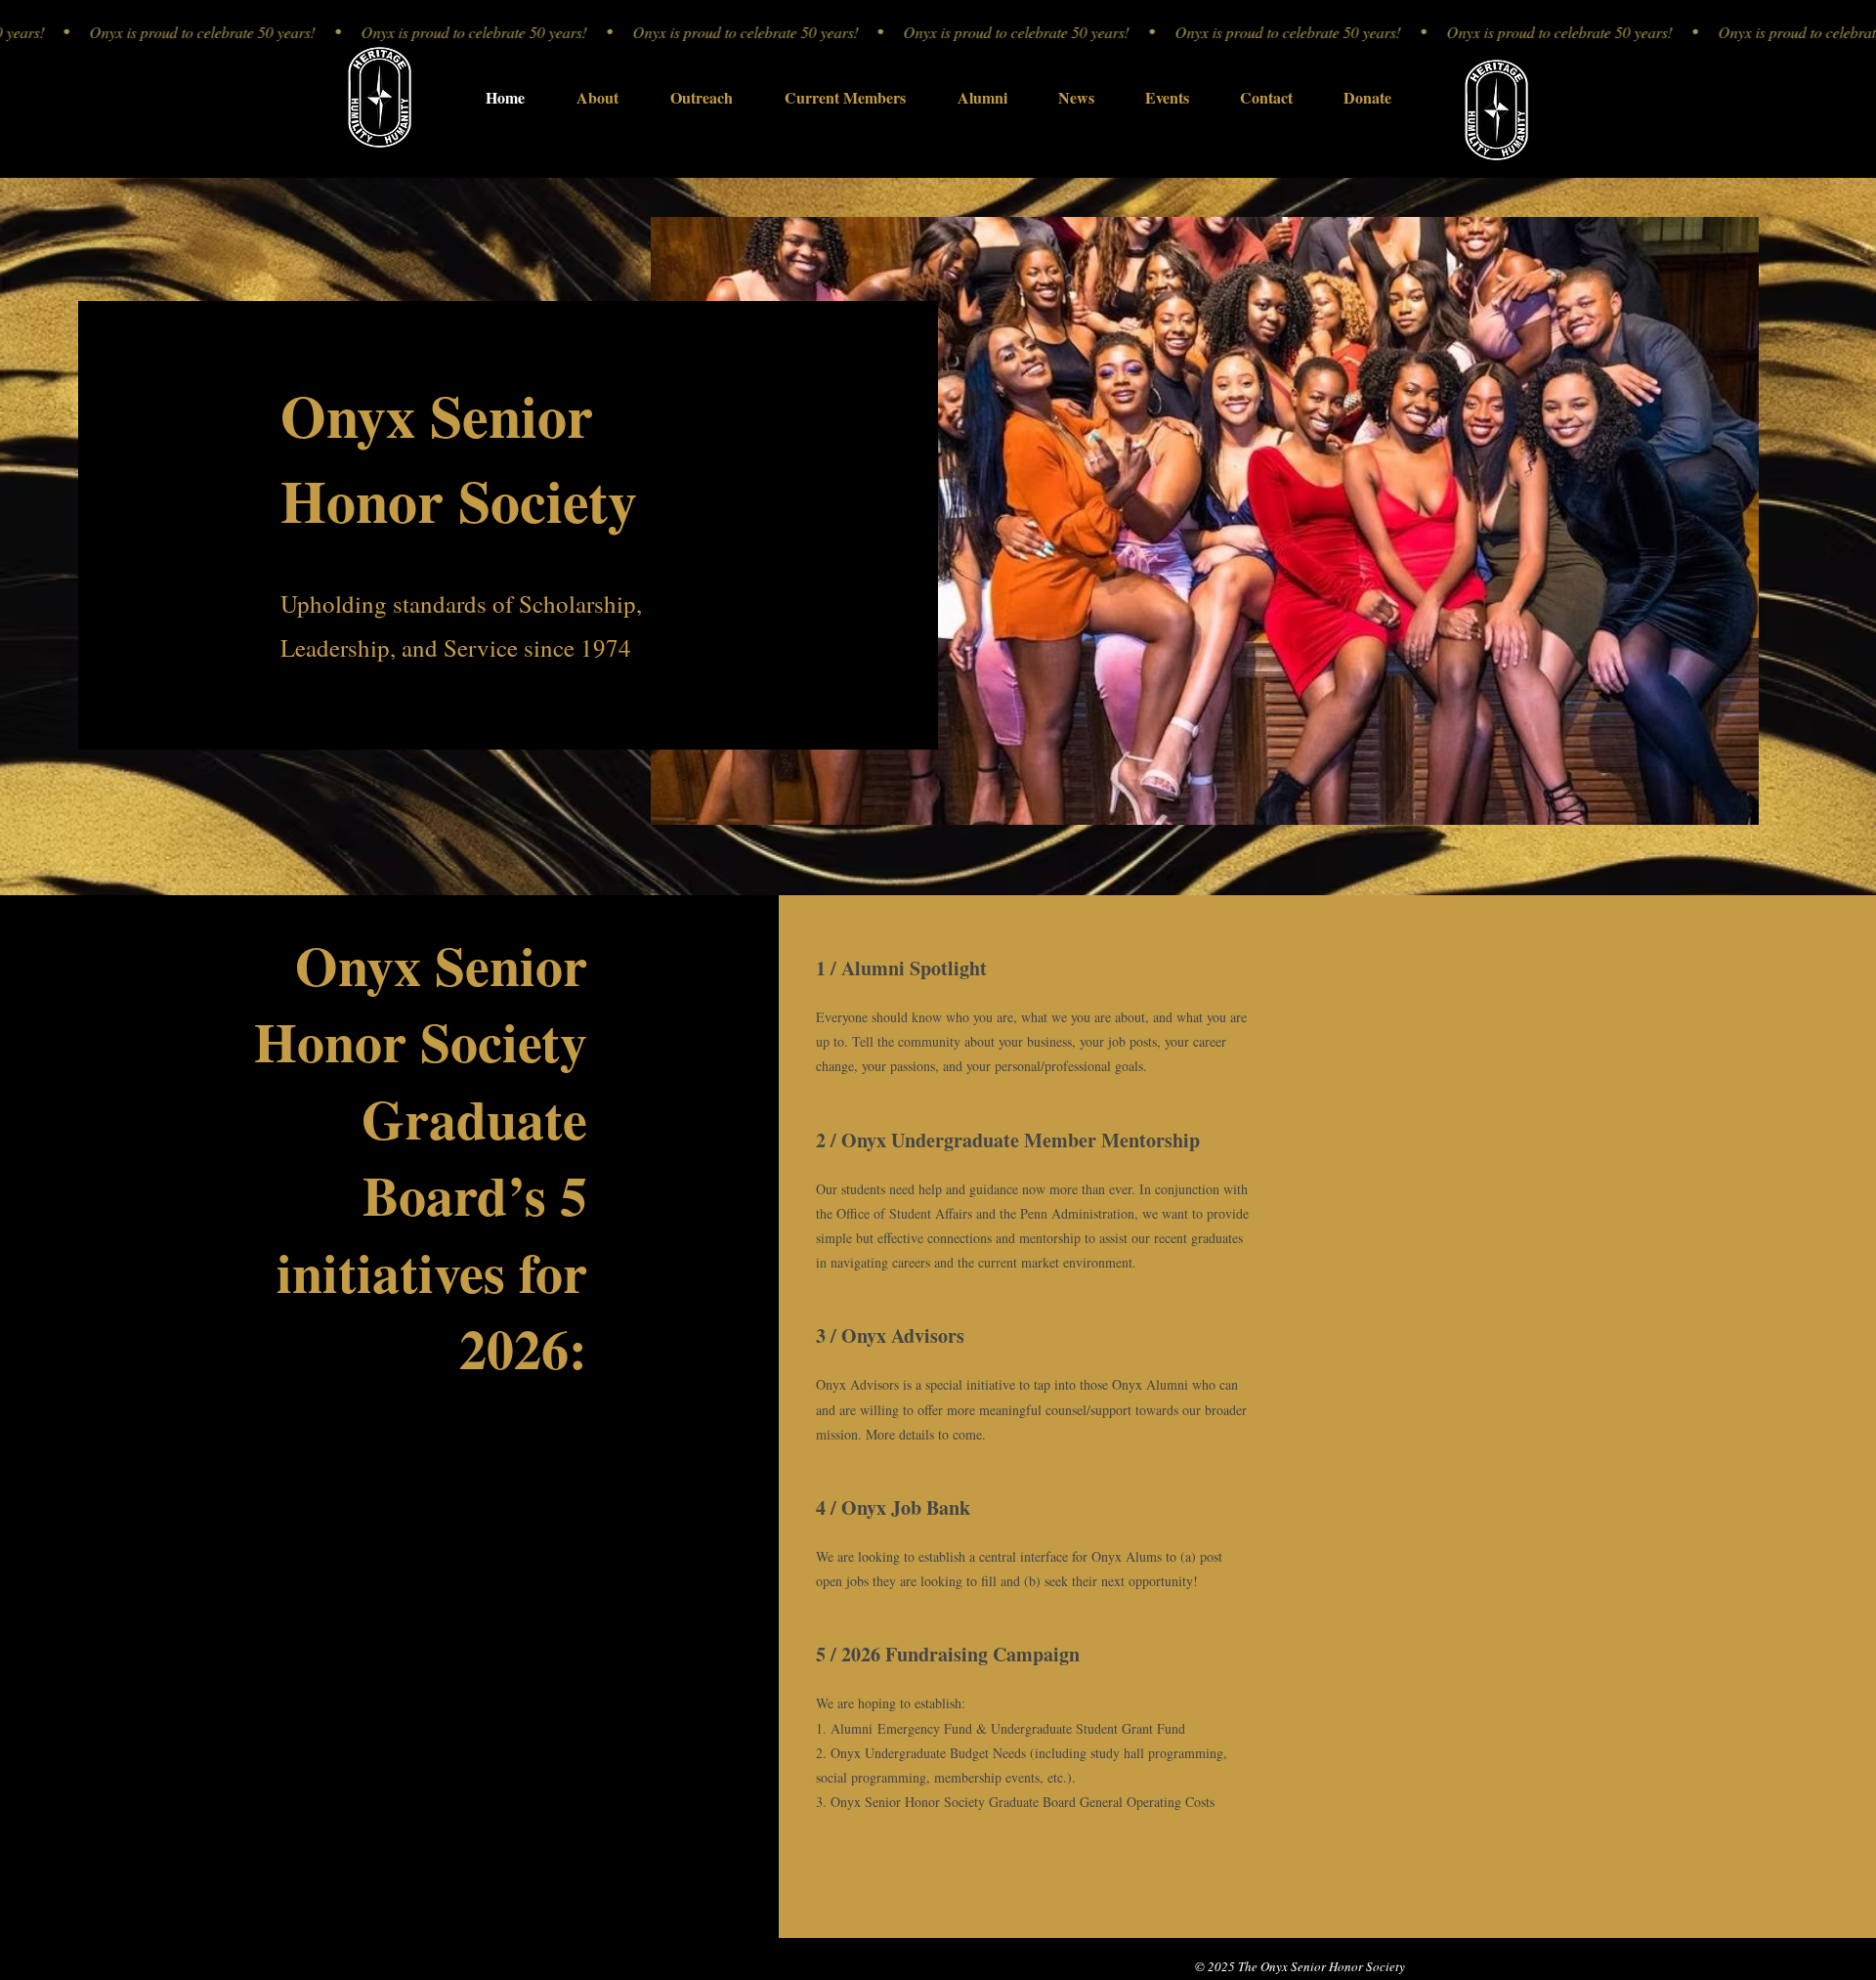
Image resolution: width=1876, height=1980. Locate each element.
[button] (1076, 97)
